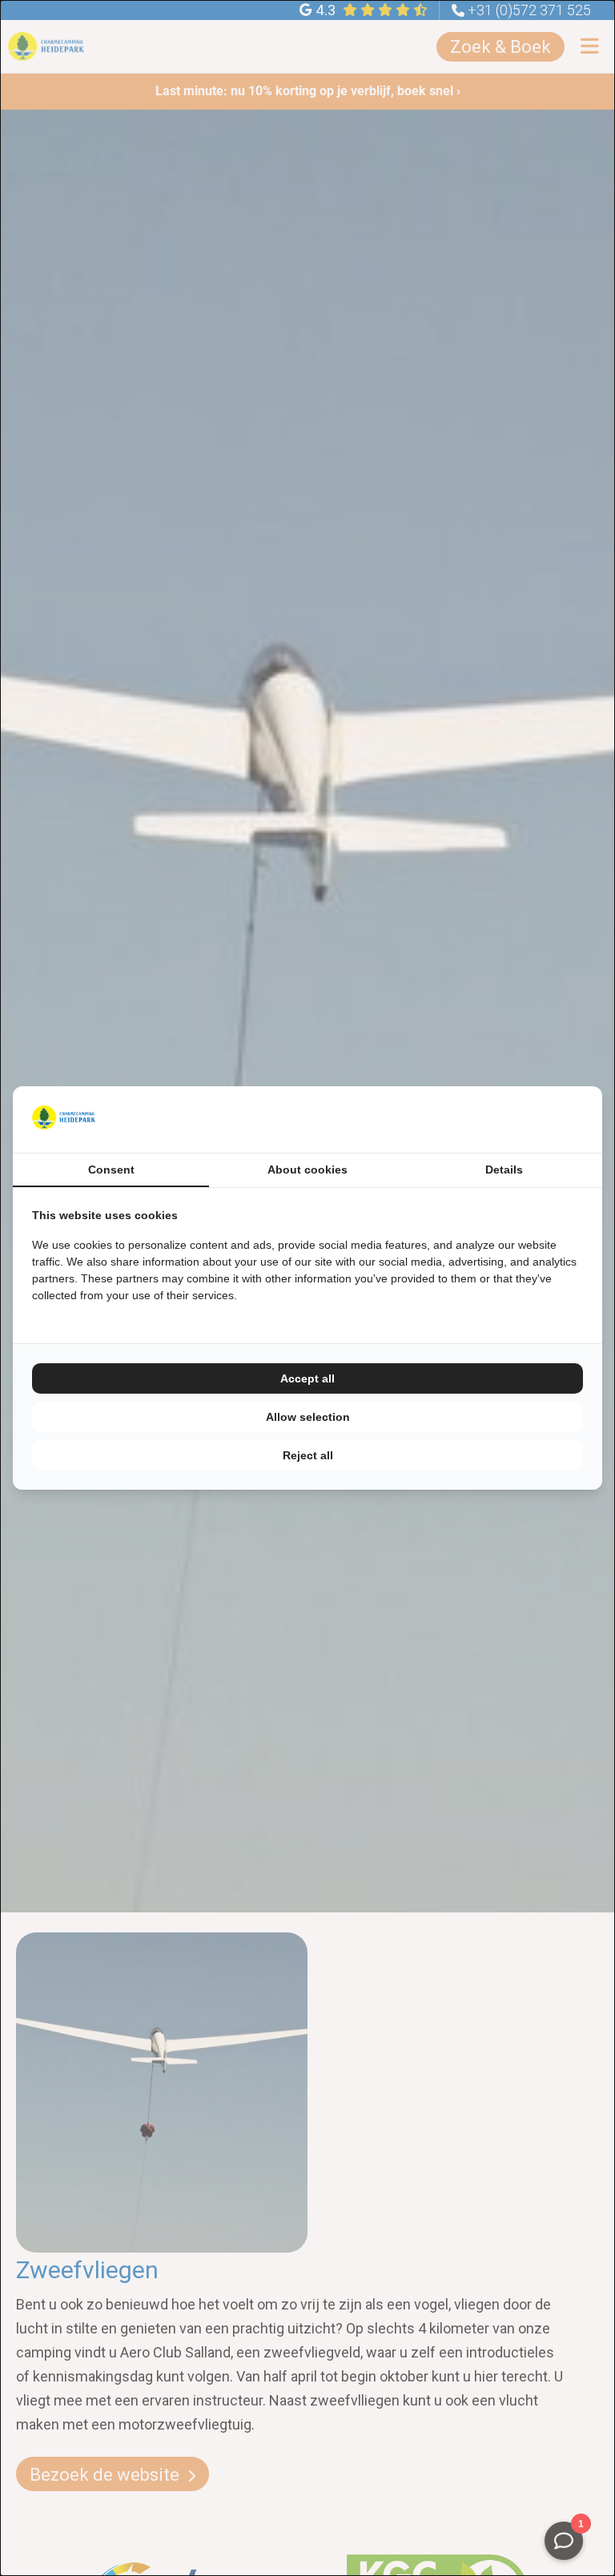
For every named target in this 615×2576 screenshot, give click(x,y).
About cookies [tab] (307, 1170)
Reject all (308, 1455)
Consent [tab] (111, 1170)
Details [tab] (504, 1170)
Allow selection (308, 1417)
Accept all (307, 1378)
